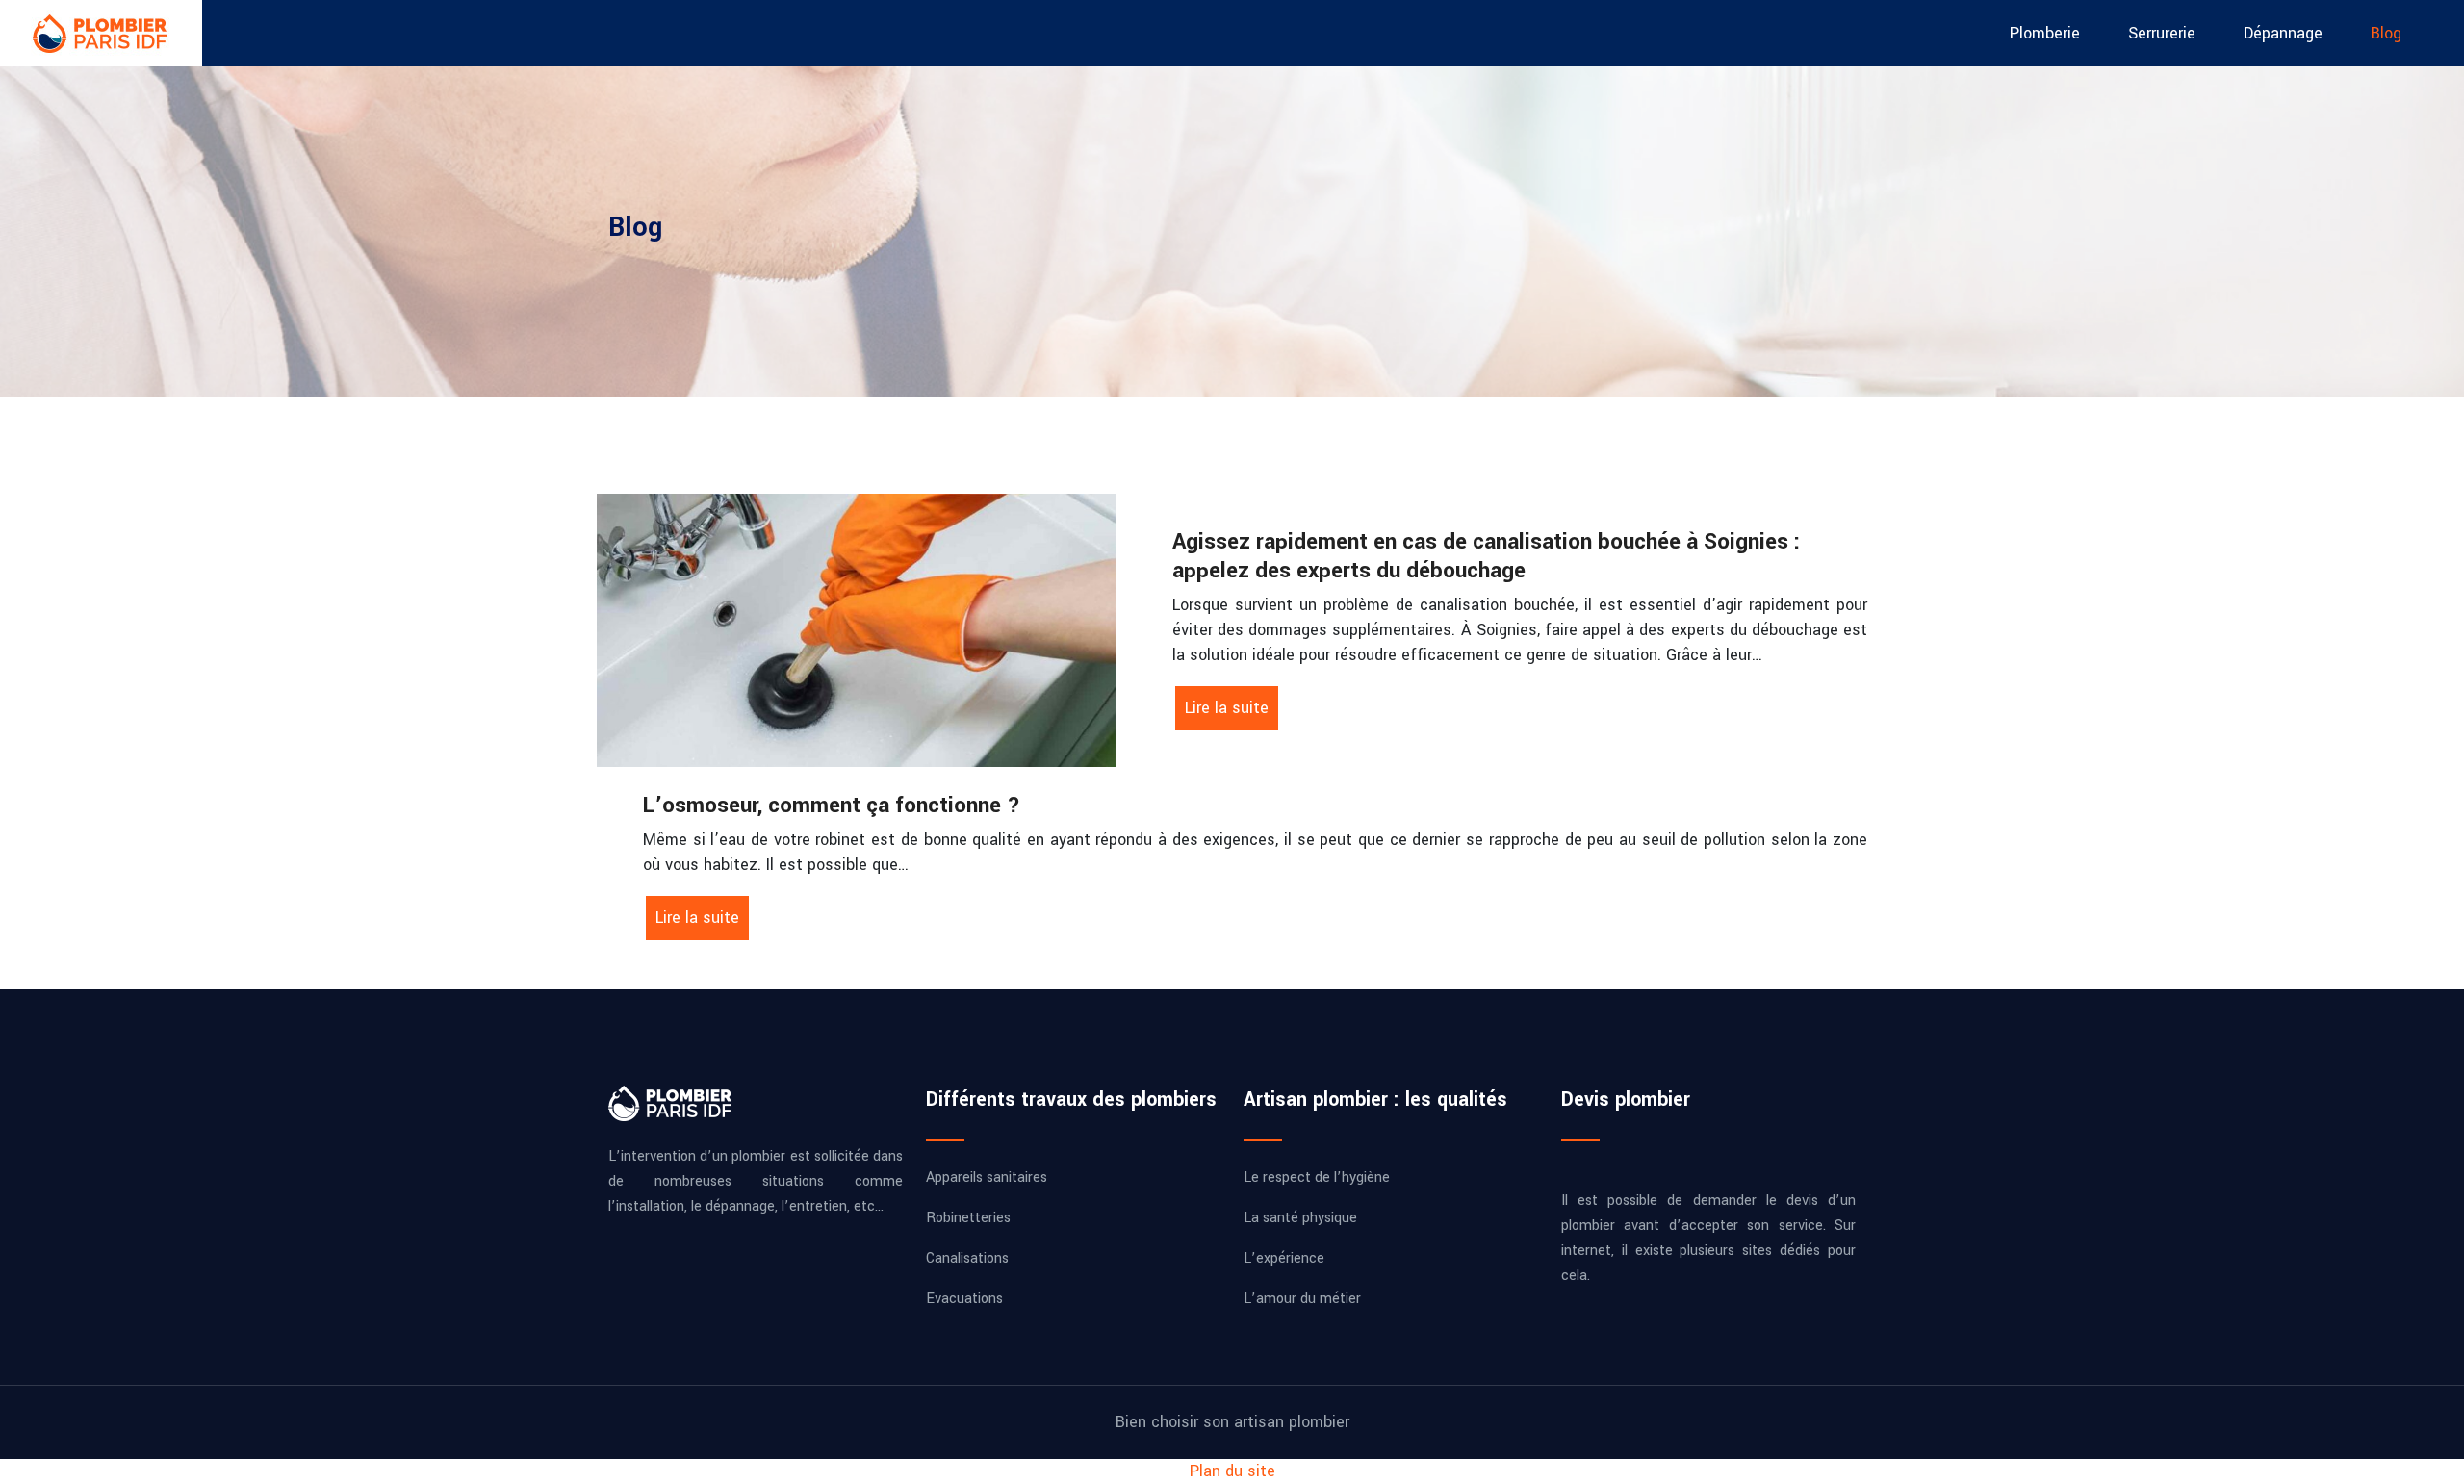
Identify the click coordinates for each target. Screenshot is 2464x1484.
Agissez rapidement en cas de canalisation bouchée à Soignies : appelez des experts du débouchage (1486, 556)
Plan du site (1232, 1471)
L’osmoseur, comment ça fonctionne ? (832, 806)
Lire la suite (1227, 708)
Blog (2386, 33)
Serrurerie (2162, 33)
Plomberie (2045, 33)
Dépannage (2283, 33)
